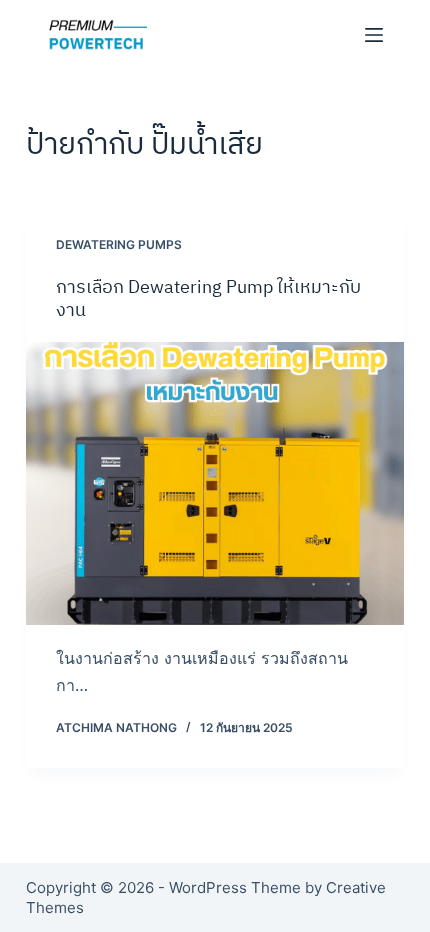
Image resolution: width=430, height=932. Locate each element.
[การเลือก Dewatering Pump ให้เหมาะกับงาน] (215, 484)
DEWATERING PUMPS (119, 244)
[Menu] (374, 35)
